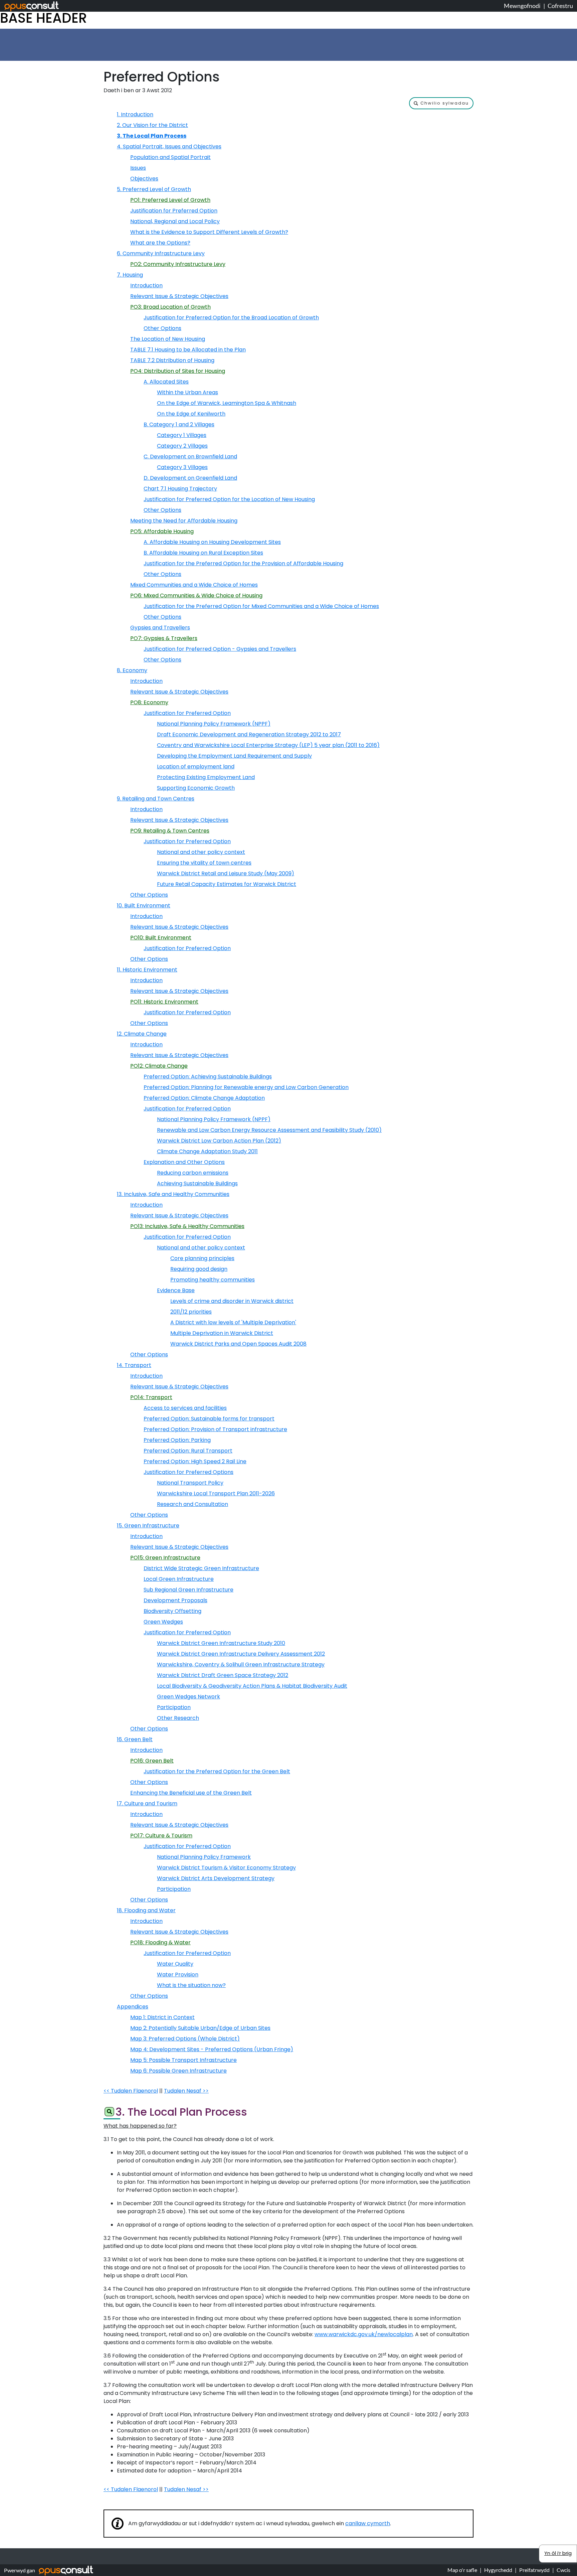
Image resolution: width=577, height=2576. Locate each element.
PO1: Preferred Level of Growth (170, 200)
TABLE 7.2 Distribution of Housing (172, 360)
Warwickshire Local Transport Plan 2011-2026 (216, 1493)
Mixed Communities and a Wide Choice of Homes (194, 585)
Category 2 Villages (182, 446)
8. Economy (132, 670)
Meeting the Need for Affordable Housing (184, 521)
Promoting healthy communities (213, 1280)
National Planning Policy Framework (204, 1857)
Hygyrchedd (498, 2570)
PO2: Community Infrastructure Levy (178, 264)
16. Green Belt (135, 1739)
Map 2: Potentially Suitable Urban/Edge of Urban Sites (200, 2028)
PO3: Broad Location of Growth (170, 307)
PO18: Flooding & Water (160, 1942)
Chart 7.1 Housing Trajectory (180, 489)
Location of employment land (196, 767)
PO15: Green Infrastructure (165, 1558)
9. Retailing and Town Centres (156, 799)
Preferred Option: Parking (177, 1440)
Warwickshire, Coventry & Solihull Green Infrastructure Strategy (241, 1664)
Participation (174, 1707)
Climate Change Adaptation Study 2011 (207, 1151)
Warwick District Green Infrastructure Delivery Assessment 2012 (241, 1654)
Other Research (178, 1718)
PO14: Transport (151, 1397)
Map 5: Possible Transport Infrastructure (183, 2060)
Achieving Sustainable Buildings (197, 1183)
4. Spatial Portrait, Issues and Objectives (169, 146)
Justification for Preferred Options (188, 1472)
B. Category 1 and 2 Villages (179, 424)
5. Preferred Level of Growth (154, 189)
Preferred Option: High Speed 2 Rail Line (195, 1461)
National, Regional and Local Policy (175, 221)
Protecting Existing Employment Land (206, 777)
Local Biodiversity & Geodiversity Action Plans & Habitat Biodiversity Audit (252, 1686)
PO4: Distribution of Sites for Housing (178, 371)
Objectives (144, 179)
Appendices (133, 2007)
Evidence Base (176, 1290)
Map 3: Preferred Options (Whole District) (185, 2039)
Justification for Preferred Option (174, 211)
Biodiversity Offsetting (172, 1611)
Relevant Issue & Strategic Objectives (179, 296)
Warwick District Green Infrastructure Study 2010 (221, 1643)
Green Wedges (163, 1622)
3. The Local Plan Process (152, 136)
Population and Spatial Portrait (170, 157)
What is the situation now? (191, 1985)
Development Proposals (175, 1600)
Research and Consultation (193, 1504)
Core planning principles (202, 1258)
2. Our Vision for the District (152, 125)
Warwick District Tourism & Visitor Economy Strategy (226, 1868)
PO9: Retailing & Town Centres (170, 831)
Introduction (146, 285)
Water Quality (175, 1964)
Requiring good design (199, 1269)
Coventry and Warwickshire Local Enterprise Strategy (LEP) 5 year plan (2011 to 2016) (268, 745)
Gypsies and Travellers (160, 628)
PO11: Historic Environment (164, 1002)
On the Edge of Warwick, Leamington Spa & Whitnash (227, 403)
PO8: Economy (149, 702)
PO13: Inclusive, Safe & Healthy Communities (187, 1226)
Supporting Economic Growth (196, 788)
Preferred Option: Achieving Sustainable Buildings (208, 1077)
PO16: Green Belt (152, 1761)
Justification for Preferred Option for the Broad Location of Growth (231, 318)
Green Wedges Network (188, 1697)
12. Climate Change (142, 1034)
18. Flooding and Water (146, 1910)
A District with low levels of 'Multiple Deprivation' (233, 1322)
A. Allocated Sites (166, 382)
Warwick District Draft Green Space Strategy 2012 (223, 1675)
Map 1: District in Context (162, 2017)
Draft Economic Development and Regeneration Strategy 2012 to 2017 (249, 734)
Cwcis (563, 2570)
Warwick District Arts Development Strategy (216, 1878)
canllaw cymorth (368, 2523)
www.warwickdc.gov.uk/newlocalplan (364, 2334)
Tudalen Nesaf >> (186, 2091)
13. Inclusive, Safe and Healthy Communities (173, 1194)
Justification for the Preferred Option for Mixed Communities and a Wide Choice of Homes (261, 606)
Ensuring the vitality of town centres (204, 863)
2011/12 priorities (191, 1312)
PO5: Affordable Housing (162, 531)
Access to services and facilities (185, 1408)
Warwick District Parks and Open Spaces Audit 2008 (238, 1344)
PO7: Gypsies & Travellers (164, 638)
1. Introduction (135, 114)
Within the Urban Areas (187, 392)
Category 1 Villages (182, 435)
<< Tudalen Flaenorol (131, 2091)
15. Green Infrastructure (148, 1526)
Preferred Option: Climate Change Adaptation (204, 1098)
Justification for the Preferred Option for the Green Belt (217, 1771)
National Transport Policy (190, 1483)
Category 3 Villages (182, 467)
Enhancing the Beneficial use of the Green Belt (191, 1793)
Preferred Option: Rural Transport (188, 1451)
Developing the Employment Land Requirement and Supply (234, 756)
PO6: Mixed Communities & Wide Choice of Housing (196, 595)
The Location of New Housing (168, 339)
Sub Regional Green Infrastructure (188, 1590)
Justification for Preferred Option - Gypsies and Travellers (220, 649)
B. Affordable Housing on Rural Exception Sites (203, 553)
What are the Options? (160, 243)
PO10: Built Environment (161, 938)
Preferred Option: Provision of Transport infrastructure (215, 1429)
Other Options (162, 328)
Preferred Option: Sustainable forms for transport (209, 1419)
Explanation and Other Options (184, 1162)
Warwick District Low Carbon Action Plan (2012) (219, 1141)
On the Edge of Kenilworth (191, 414)
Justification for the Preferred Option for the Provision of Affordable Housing (243, 563)
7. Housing (130, 275)
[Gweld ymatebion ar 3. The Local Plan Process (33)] (109, 2113)
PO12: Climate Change (159, 1066)
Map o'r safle (462, 2570)
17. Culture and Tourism (147, 1803)
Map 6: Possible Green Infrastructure (178, 2071)
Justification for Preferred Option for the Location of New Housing (229, 499)
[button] (441, 103)
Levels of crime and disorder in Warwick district (232, 1301)
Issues (138, 168)
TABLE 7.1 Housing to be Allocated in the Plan (188, 350)
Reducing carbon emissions (193, 1173)
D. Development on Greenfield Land (190, 478)
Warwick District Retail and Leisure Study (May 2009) (226, 873)
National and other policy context (201, 852)
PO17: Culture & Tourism (161, 1836)
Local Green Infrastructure (179, 1579)
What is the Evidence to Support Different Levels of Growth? (209, 232)
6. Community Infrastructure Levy (161, 253)
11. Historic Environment (147, 970)
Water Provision (178, 1975)
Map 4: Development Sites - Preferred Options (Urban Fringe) (212, 2049)
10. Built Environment (144, 905)
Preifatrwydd (534, 2570)
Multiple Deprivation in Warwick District (222, 1333)
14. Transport (134, 1365)
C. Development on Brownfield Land (190, 457)
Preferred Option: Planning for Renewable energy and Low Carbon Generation (246, 1087)
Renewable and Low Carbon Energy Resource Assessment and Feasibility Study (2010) (269, 1130)
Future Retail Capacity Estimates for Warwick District (227, 884)
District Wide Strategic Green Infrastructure (201, 1568)
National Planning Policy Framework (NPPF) (214, 724)
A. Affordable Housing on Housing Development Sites (212, 542)
